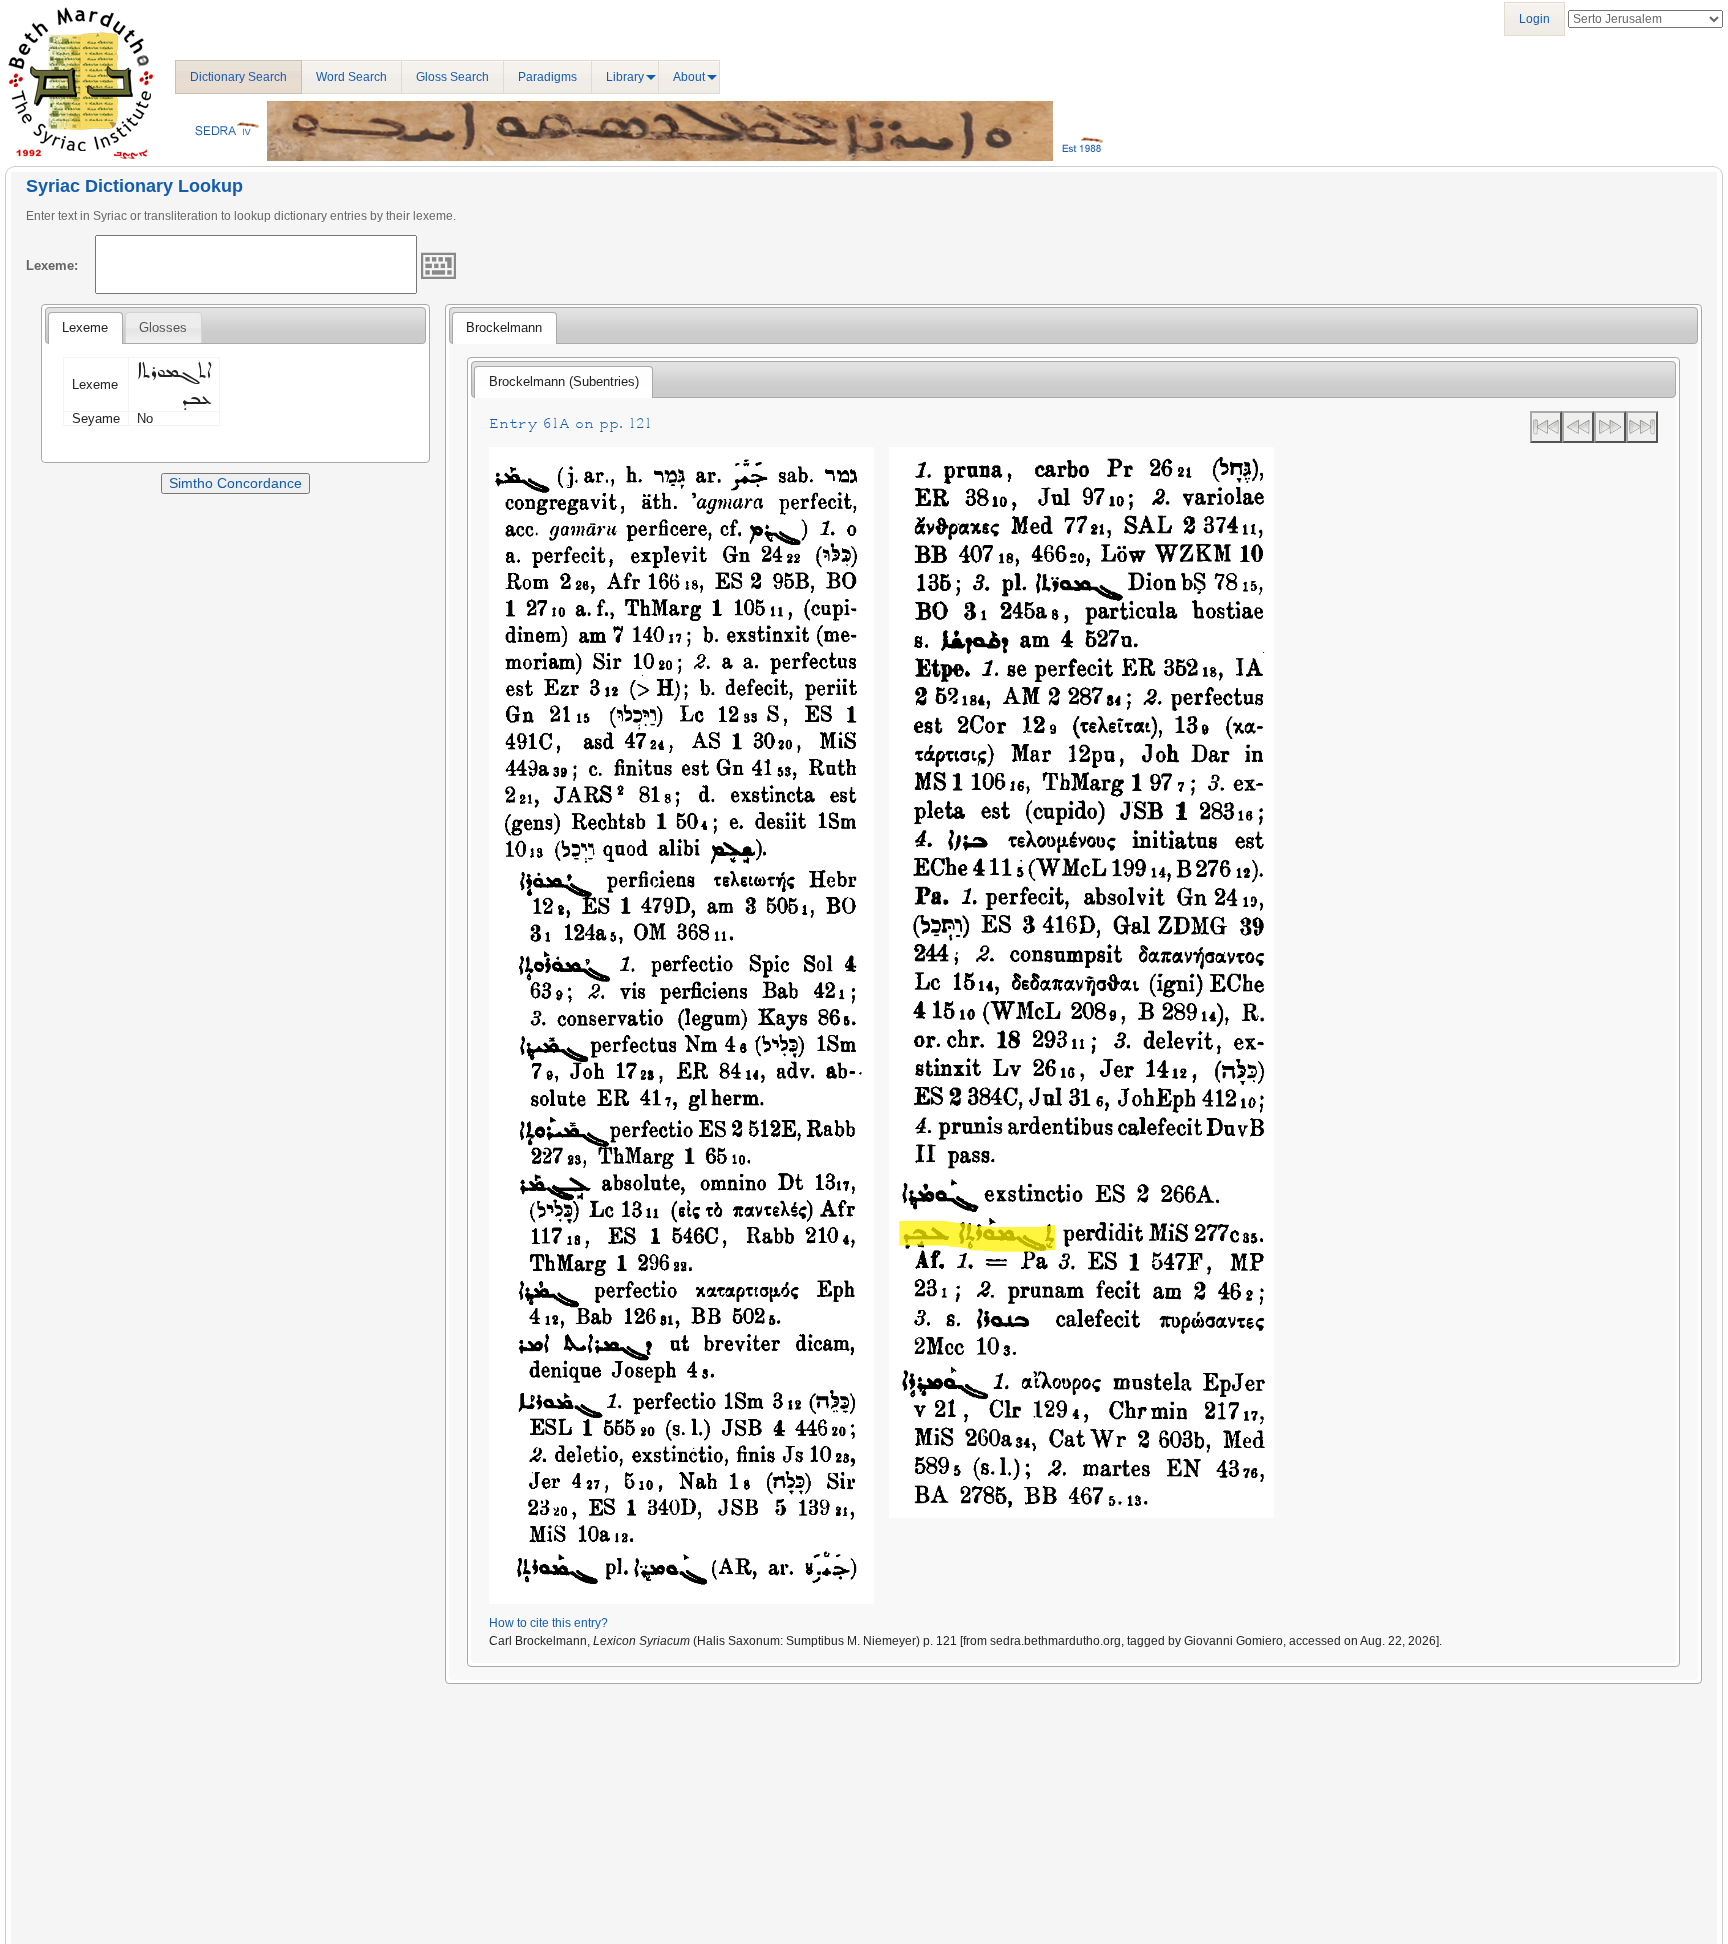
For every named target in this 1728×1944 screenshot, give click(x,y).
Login (1534, 19)
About (689, 77)
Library (625, 77)
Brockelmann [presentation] (504, 327)
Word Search (351, 77)
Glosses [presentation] (163, 327)
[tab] (85, 328)
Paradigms (547, 77)
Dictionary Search (238, 77)
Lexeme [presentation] (85, 327)
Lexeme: (52, 265)
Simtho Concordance (235, 483)
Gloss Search (452, 77)
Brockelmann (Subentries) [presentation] (564, 381)
